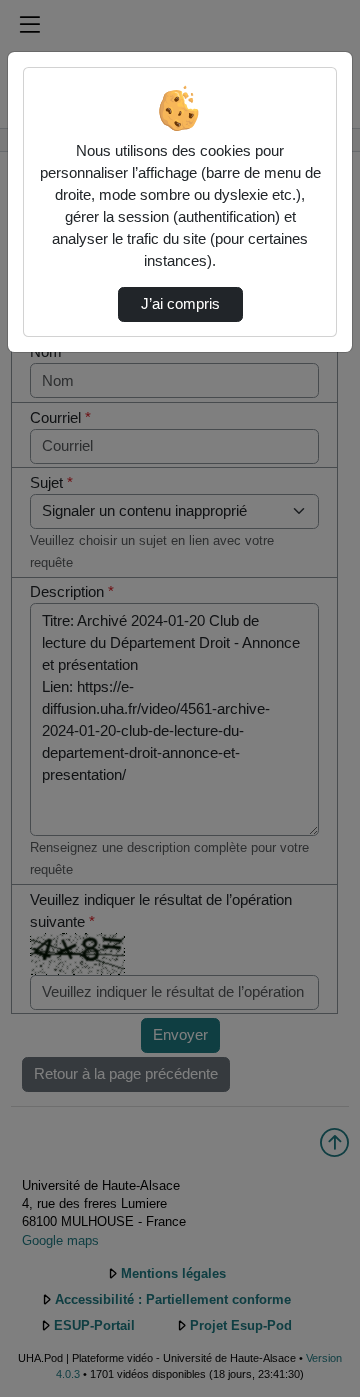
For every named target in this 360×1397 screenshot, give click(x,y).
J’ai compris (180, 304)
